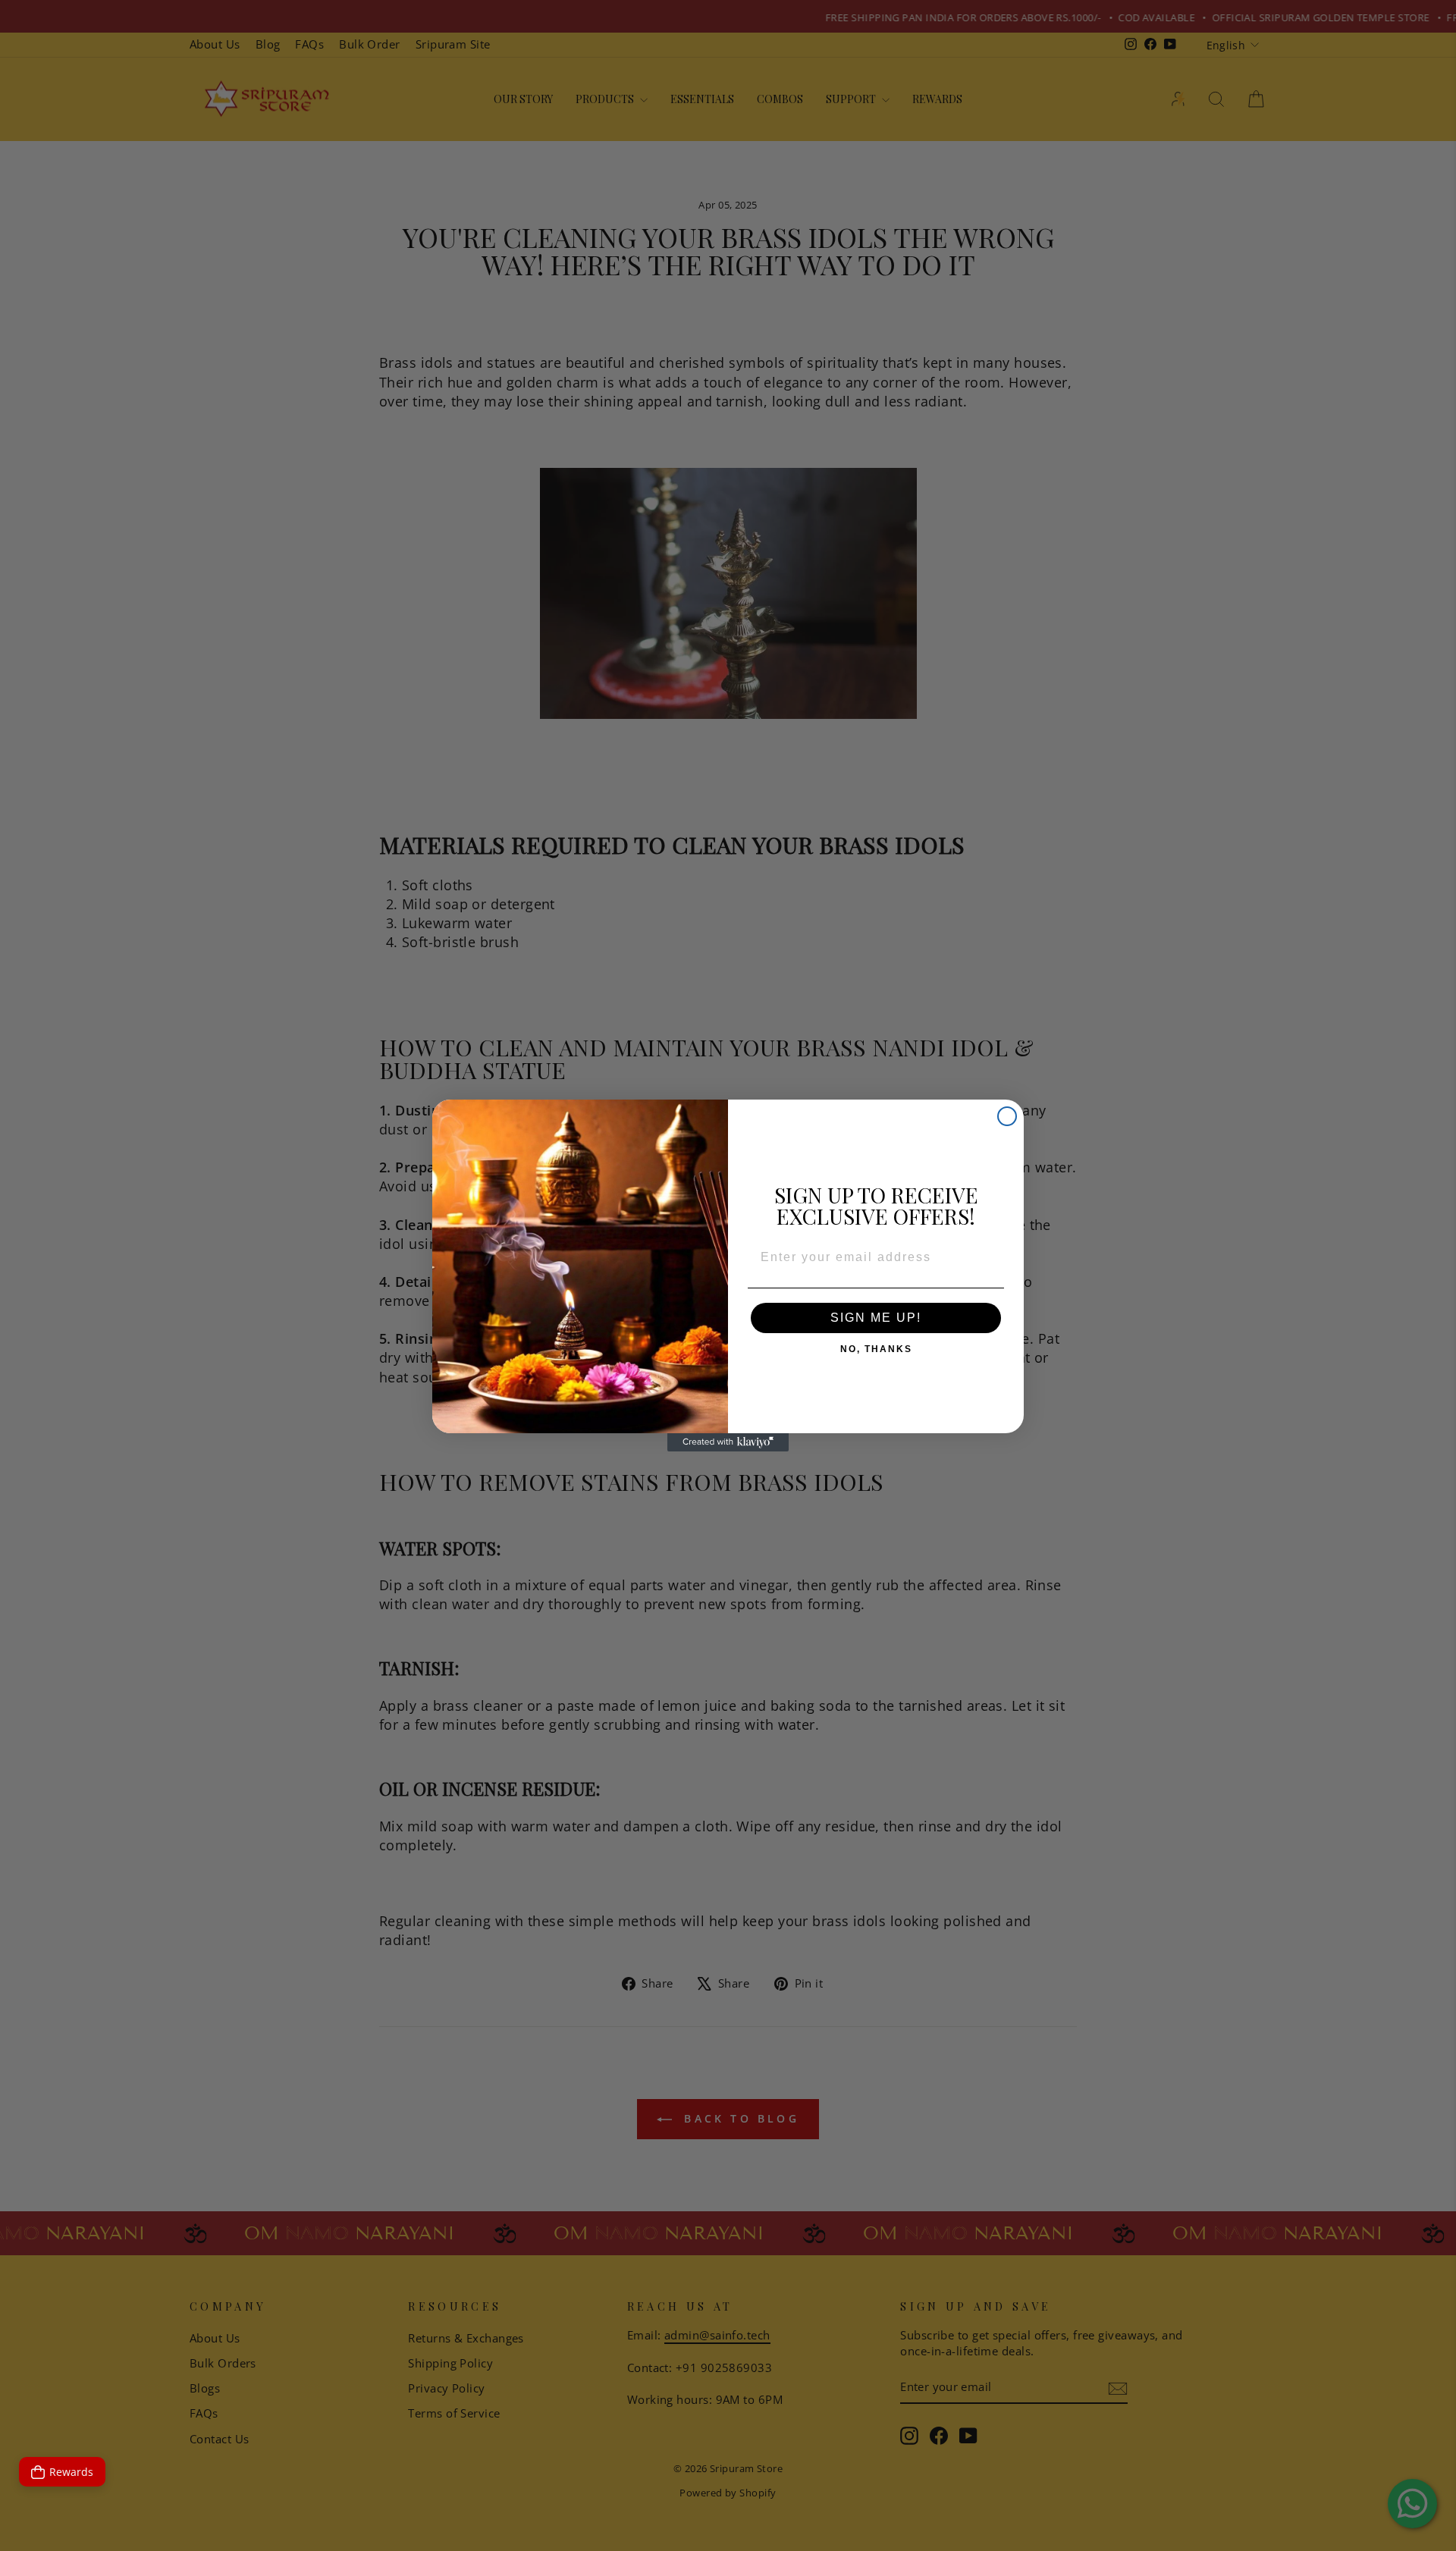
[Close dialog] (1007, 1116)
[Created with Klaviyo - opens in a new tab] (728, 1442)
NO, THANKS (876, 1346)
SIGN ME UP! (876, 1318)
